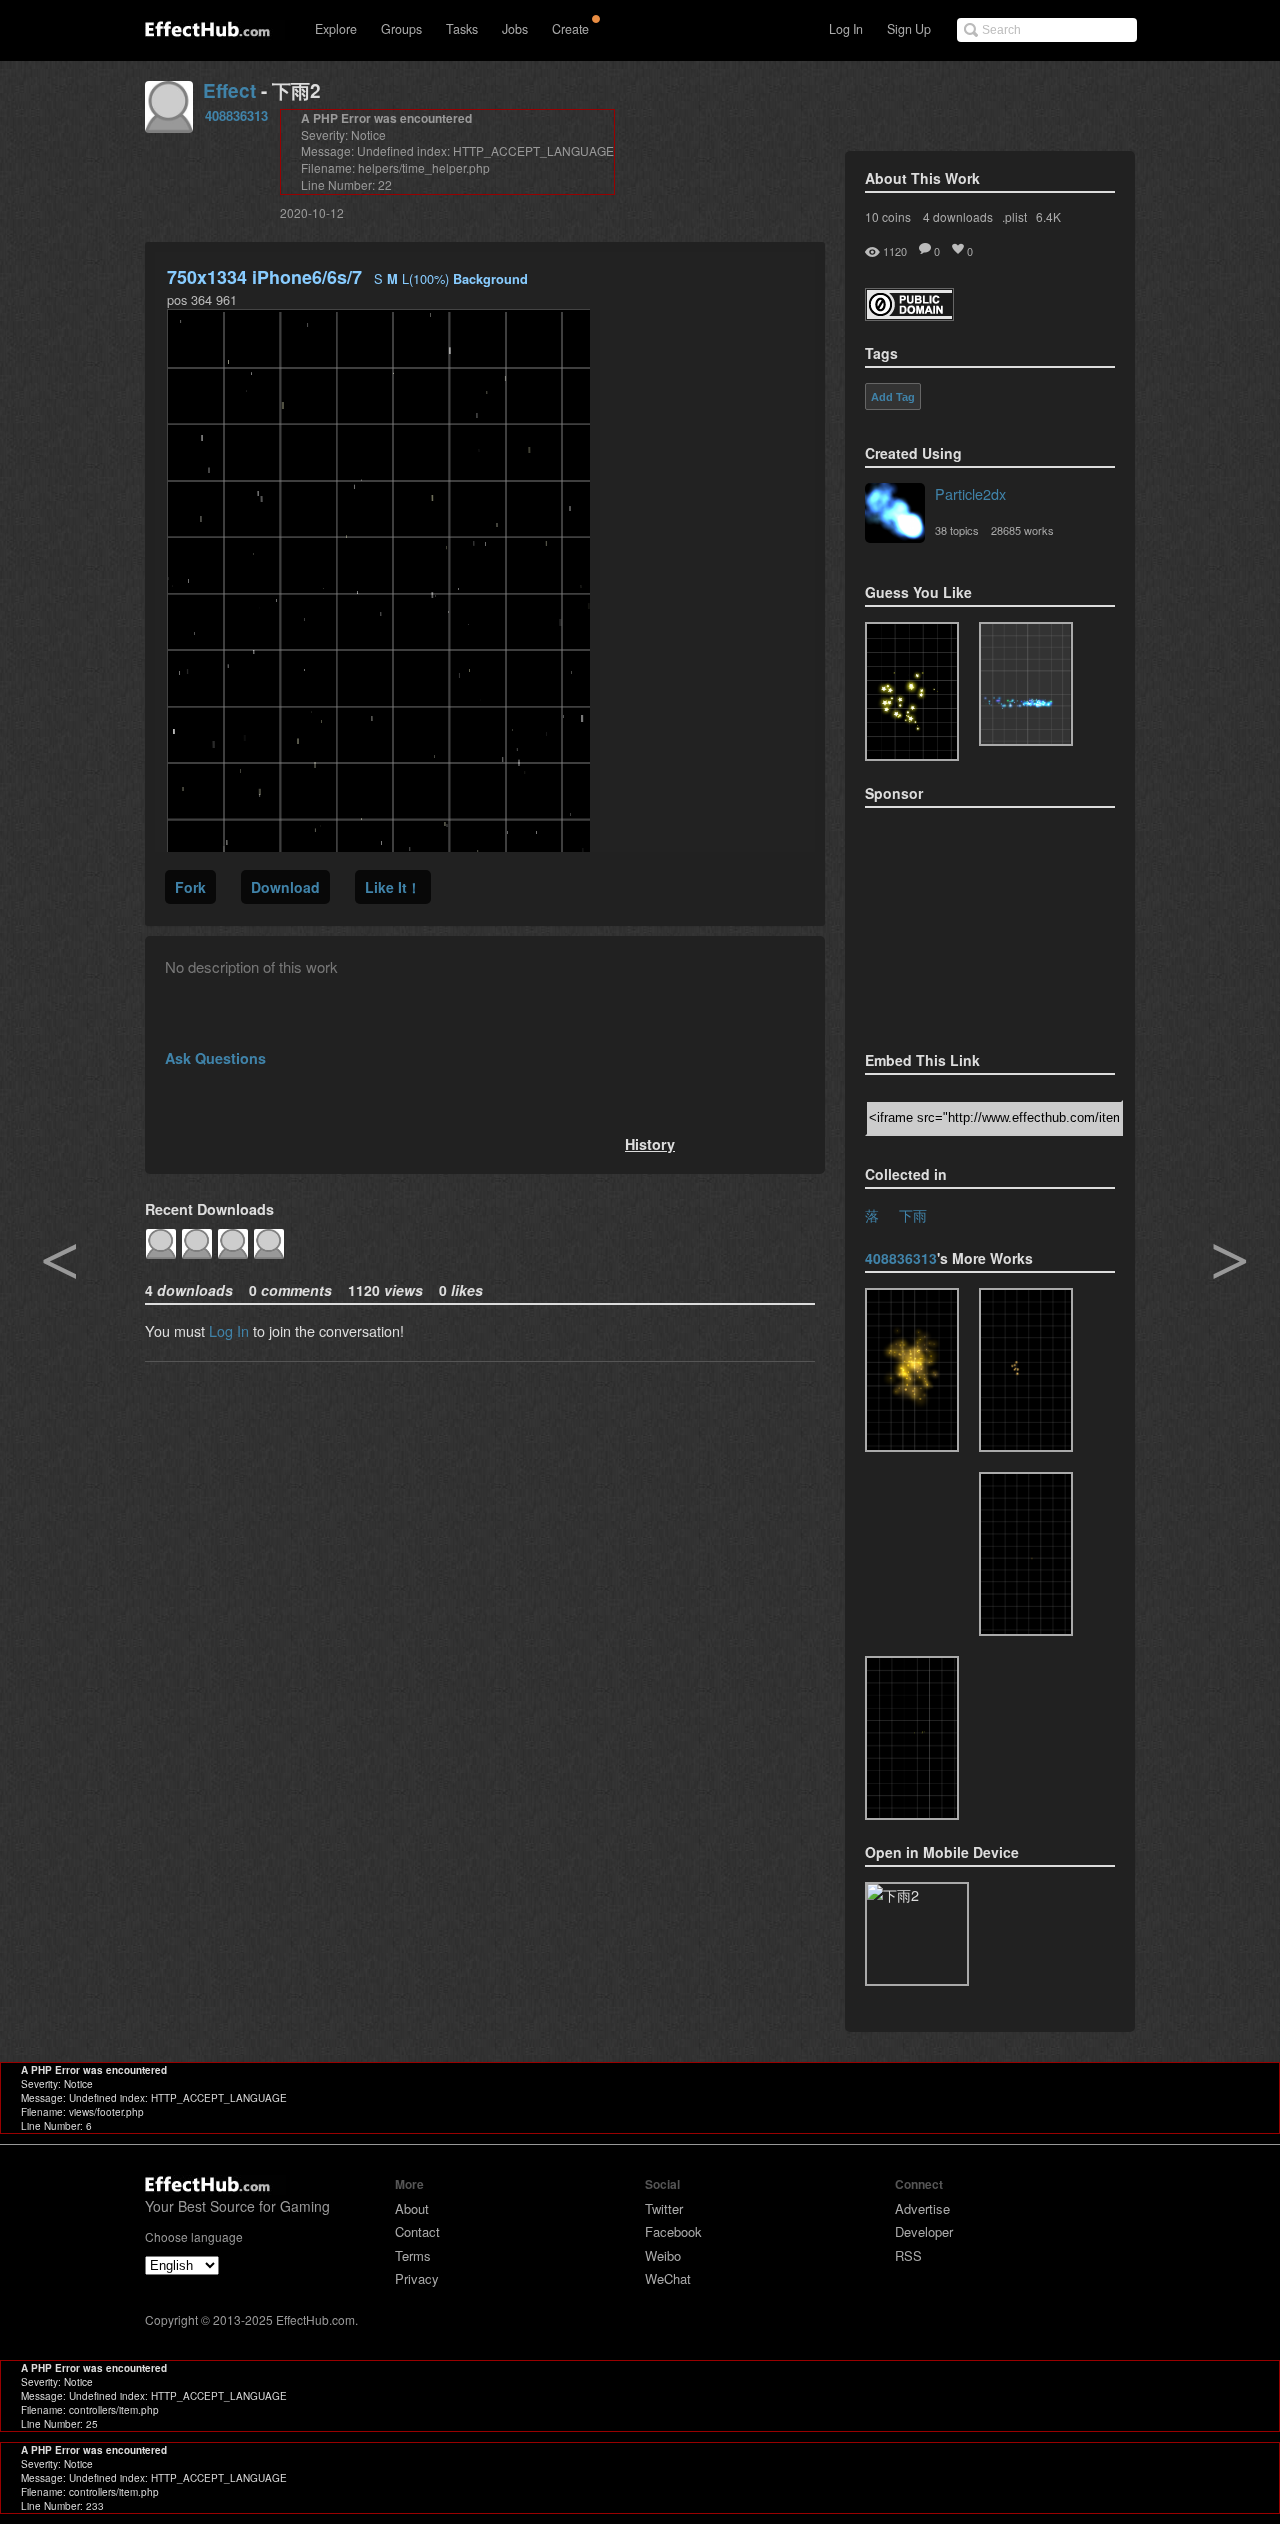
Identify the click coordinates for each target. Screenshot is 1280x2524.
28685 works (1022, 530)
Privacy (417, 2278)
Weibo (663, 2255)
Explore (336, 29)
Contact (417, 2231)
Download (285, 887)
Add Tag (893, 397)
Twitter (664, 2208)
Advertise (922, 2208)
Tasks (462, 29)
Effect (229, 90)
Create (570, 29)
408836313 (236, 115)
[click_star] (1026, 1370)
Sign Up (909, 29)
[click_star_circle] (1026, 1554)
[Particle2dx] (895, 515)
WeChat (668, 2278)
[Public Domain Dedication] (909, 314)
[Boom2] (912, 691)
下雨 (913, 1214)
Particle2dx (970, 493)
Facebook (673, 2231)
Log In (846, 29)
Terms (413, 2255)
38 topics (957, 530)
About (412, 2208)
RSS (908, 2255)
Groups (401, 29)
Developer (924, 2231)
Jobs (515, 29)
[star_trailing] (912, 1738)
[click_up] (912, 1370)
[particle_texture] (1026, 684)
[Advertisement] (965, 923)
